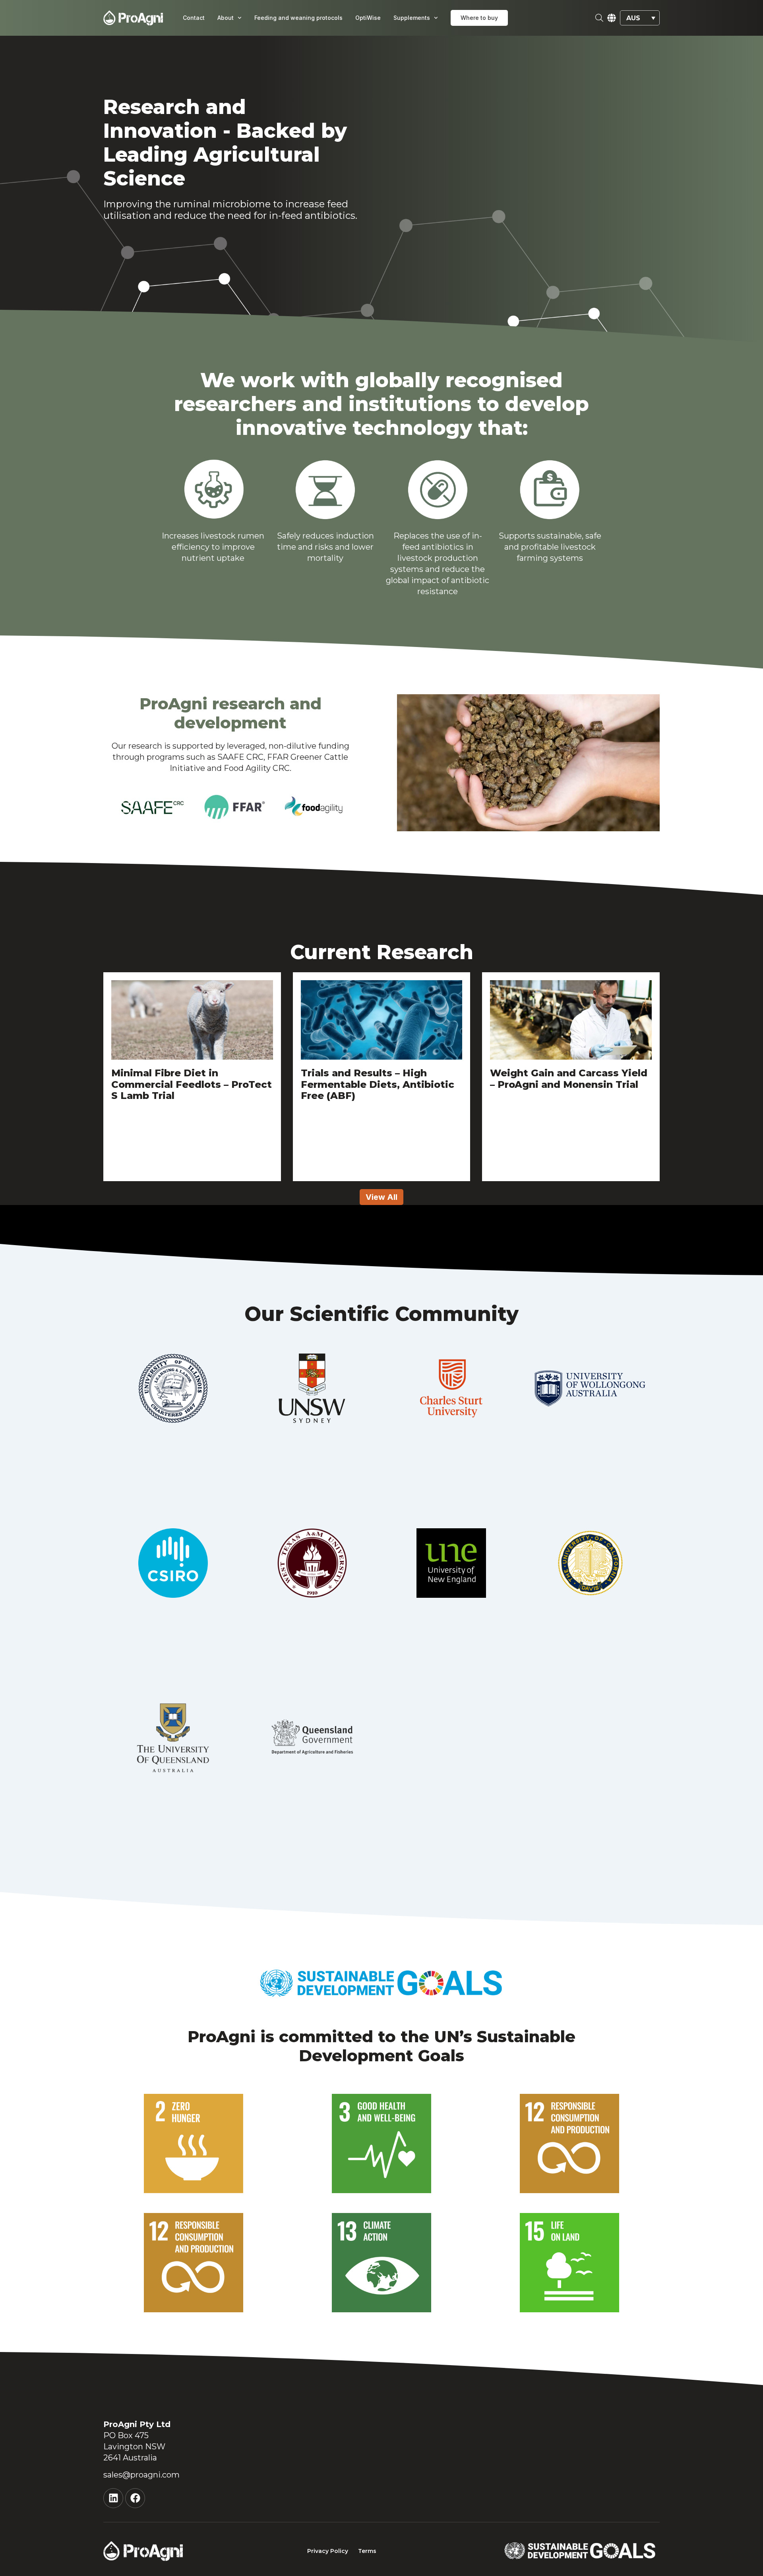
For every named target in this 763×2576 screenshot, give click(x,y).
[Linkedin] (113, 2498)
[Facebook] (135, 2498)
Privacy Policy (328, 2551)
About (226, 18)
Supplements (412, 18)
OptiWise (368, 18)
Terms (367, 2551)
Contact (194, 18)
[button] (640, 18)
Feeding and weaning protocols (298, 18)
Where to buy (479, 18)
